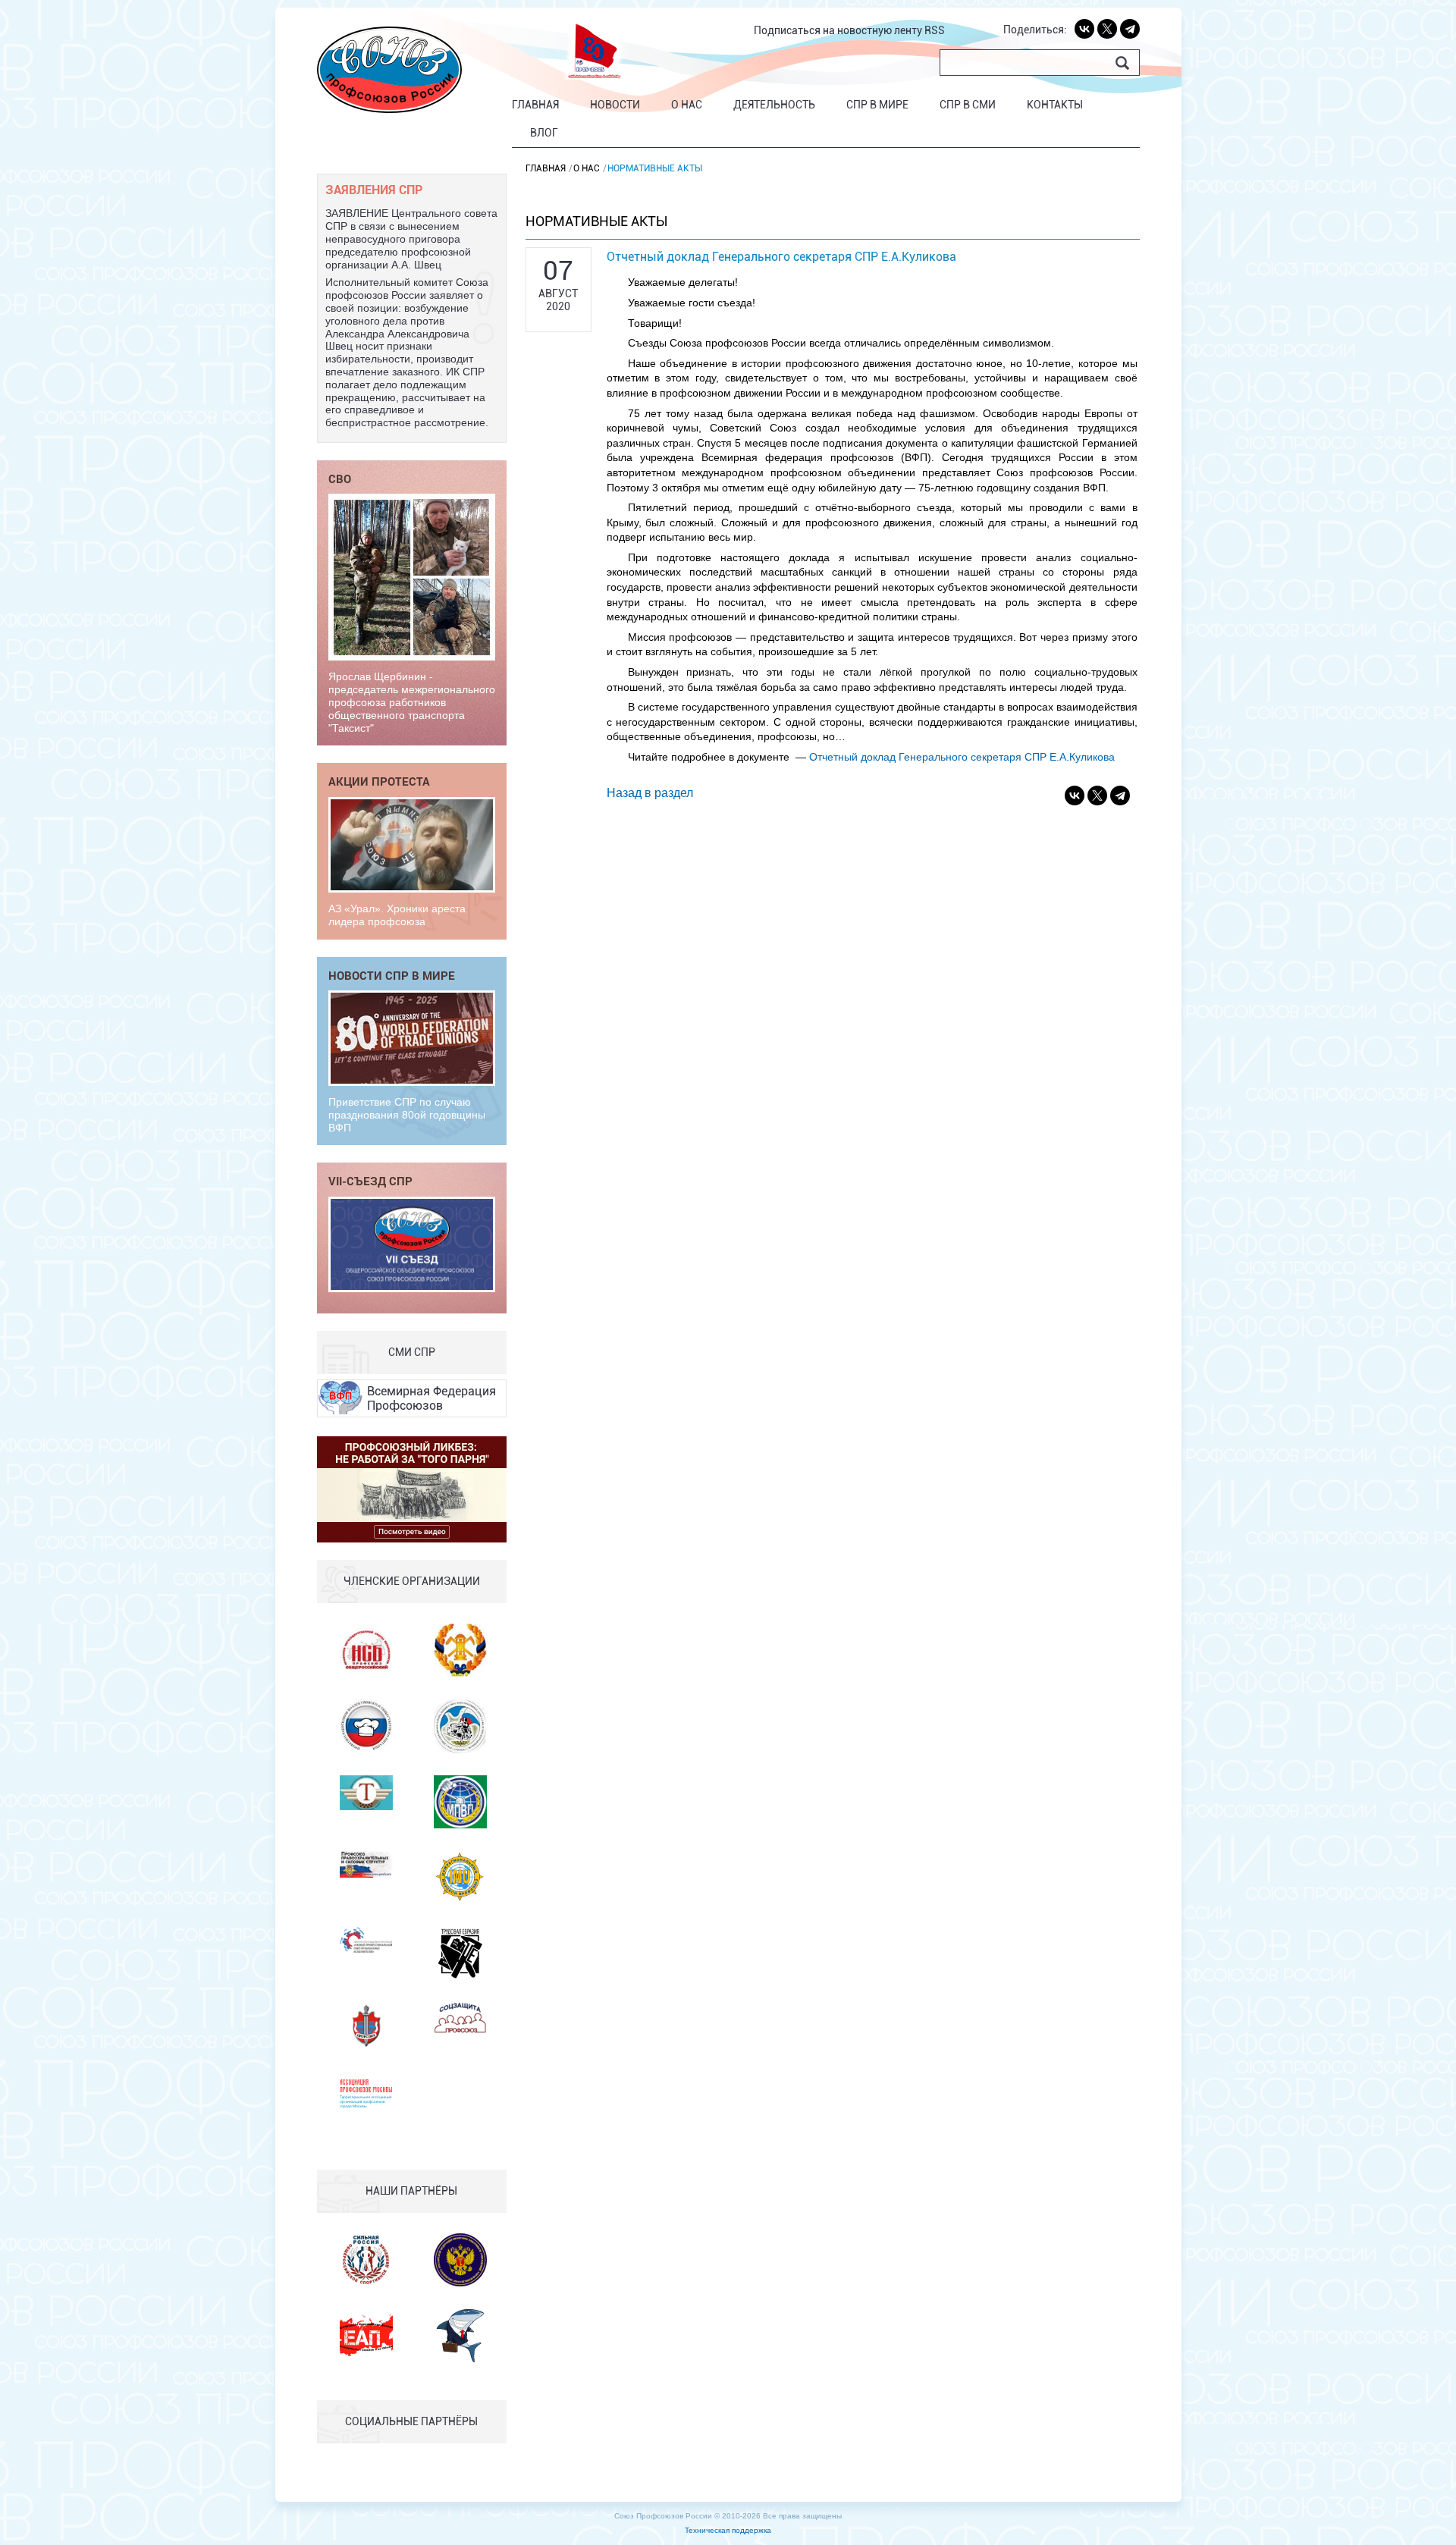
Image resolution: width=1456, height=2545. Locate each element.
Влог (544, 133)
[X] (1107, 29)
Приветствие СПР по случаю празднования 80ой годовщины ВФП (407, 1115)
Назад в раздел (650, 793)
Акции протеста (379, 781)
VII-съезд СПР (370, 1181)
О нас (687, 105)
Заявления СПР (374, 189)
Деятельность (774, 105)
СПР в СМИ (968, 105)
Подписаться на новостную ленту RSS (849, 30)
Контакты (1055, 105)
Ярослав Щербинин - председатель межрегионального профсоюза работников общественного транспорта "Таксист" (412, 702)
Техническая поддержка (728, 2530)
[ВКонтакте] (1084, 29)
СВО (340, 479)
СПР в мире (877, 105)
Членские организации (412, 1581)
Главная (535, 105)
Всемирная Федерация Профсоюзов (431, 1398)
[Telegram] (1130, 29)
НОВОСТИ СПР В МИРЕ (392, 975)
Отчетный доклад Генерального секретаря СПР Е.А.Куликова (962, 757)
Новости (615, 105)
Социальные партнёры (411, 2421)
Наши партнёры (411, 2191)
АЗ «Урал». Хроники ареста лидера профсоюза (397, 915)
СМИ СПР (412, 1352)
